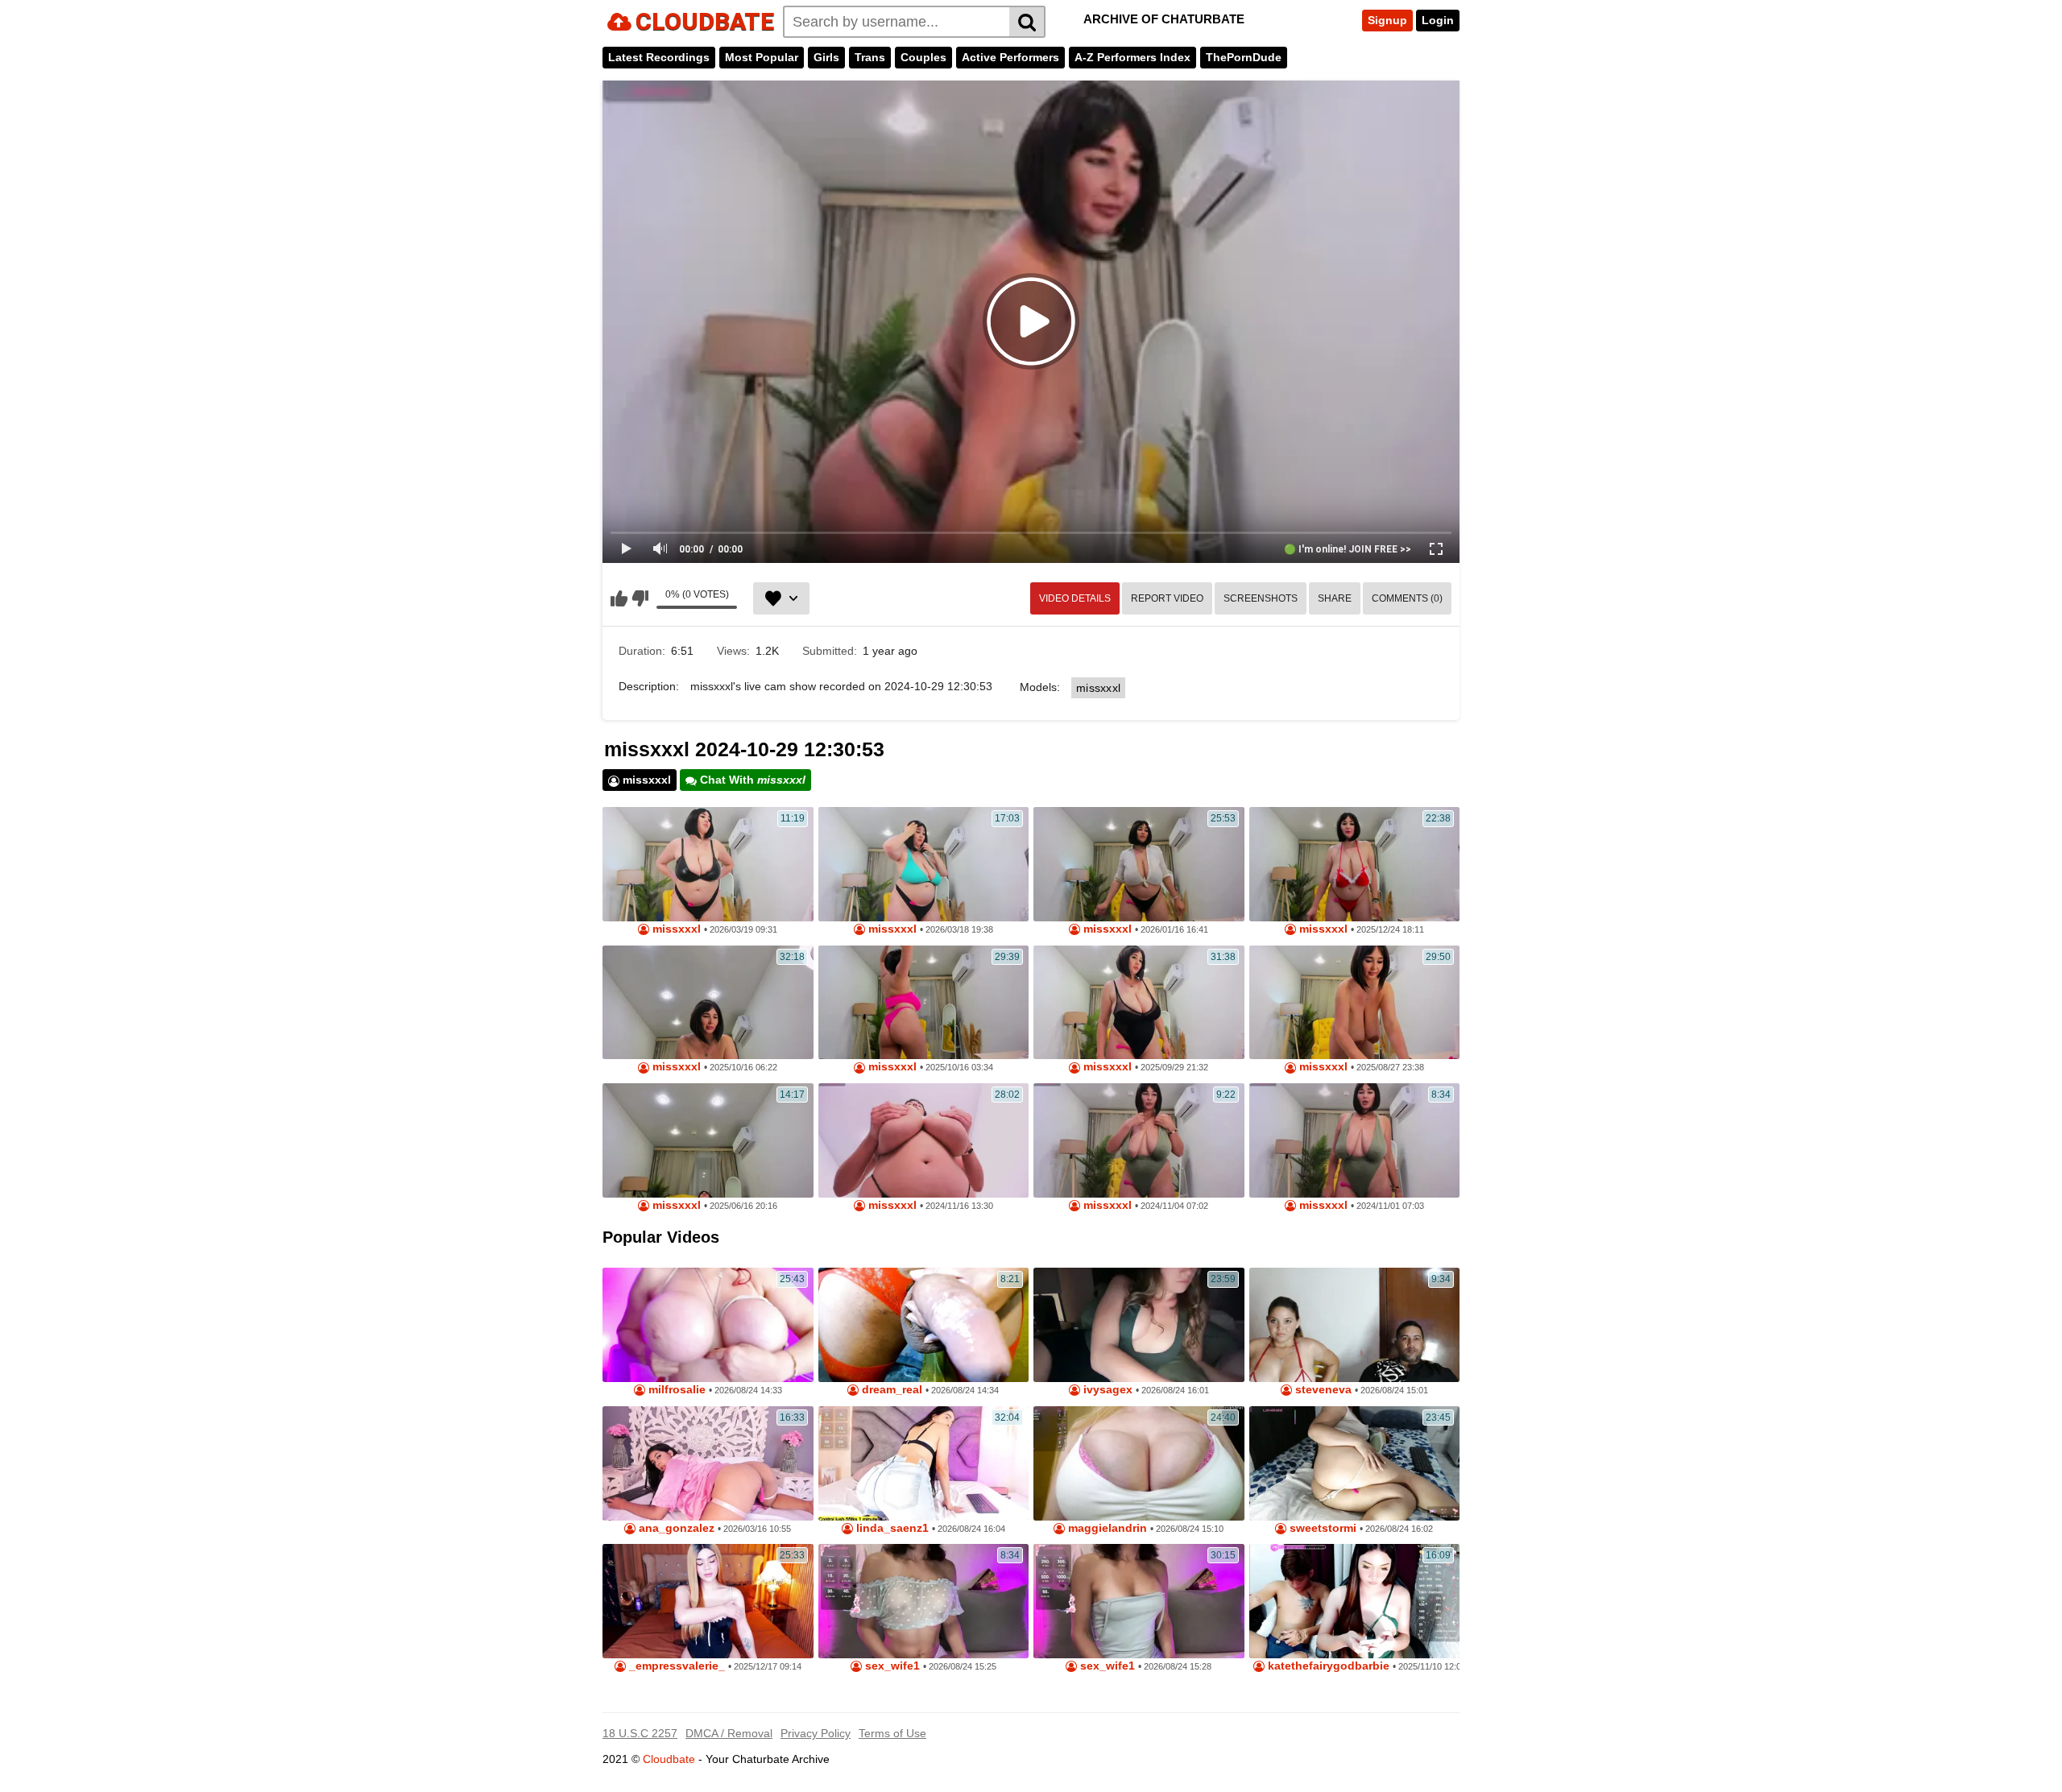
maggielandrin (1106, 1528)
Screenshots (1261, 598)
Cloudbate (669, 1759)
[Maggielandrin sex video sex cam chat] (1139, 1463)
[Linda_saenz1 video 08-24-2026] (924, 1463)
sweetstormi (1321, 1528)
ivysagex (1106, 1390)
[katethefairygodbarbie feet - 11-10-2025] (1355, 1601)
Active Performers (1010, 57)
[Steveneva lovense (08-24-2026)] (1355, 1325)
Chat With (751, 780)
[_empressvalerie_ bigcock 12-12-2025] (708, 1601)
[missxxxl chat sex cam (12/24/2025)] (1355, 864)
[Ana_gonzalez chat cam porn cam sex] (708, 1463)
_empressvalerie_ (675, 1666)
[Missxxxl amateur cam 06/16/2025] (708, 1140)
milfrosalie (675, 1390)
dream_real (890, 1390)
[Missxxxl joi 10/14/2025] (924, 1003)
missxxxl (1098, 688)
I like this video (619, 598)
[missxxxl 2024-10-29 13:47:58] (1139, 1140)
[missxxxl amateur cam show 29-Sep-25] (1139, 1003)
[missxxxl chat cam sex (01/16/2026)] (1139, 864)
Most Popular (762, 57)
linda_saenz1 (891, 1528)
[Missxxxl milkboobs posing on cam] (708, 1003)
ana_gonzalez (675, 1528)
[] (1027, 22)
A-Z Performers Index (1132, 57)
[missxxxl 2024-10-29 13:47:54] (1355, 1140)
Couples (923, 57)
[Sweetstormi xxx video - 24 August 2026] (1355, 1463)
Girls (826, 57)
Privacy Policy (816, 1733)
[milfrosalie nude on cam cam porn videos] (708, 1325)
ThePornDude (1244, 57)
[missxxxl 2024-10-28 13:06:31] (924, 1140)
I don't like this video (640, 598)
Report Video (1167, 598)
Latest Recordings (659, 57)
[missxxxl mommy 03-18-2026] (708, 864)
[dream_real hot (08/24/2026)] (924, 1325)
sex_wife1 (891, 1666)
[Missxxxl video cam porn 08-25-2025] (1355, 1003)
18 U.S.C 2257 (640, 1733)
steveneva (1322, 1390)
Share (1335, 598)
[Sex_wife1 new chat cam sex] (924, 1601)
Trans (870, 57)
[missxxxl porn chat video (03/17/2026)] (924, 864)
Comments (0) (1407, 598)
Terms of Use (892, 1733)
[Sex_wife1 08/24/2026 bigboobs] (1139, 1601)
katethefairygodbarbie (1327, 1666)
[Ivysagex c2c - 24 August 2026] (1139, 1325)
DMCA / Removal (729, 1733)
